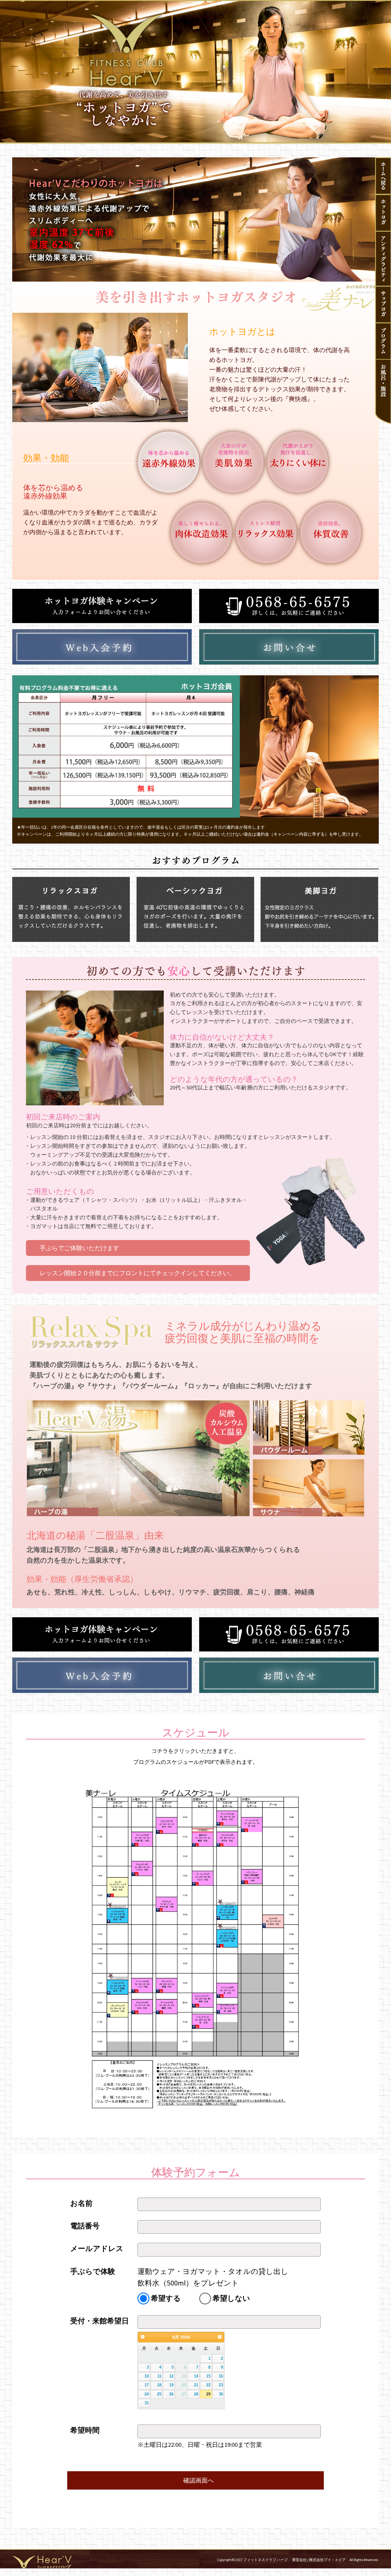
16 (221, 2376)
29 (208, 2394)
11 (159, 2376)
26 (171, 2394)
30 (221, 2394)
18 (159, 2385)
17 (147, 2385)
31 (147, 2403)
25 (159, 2394)
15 (208, 2376)
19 (171, 2385)
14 (196, 2376)
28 (196, 2394)
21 (196, 2385)
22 (208, 2385)
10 (147, 2376)
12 (171, 2376)
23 (221, 2385)
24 (147, 2394)
